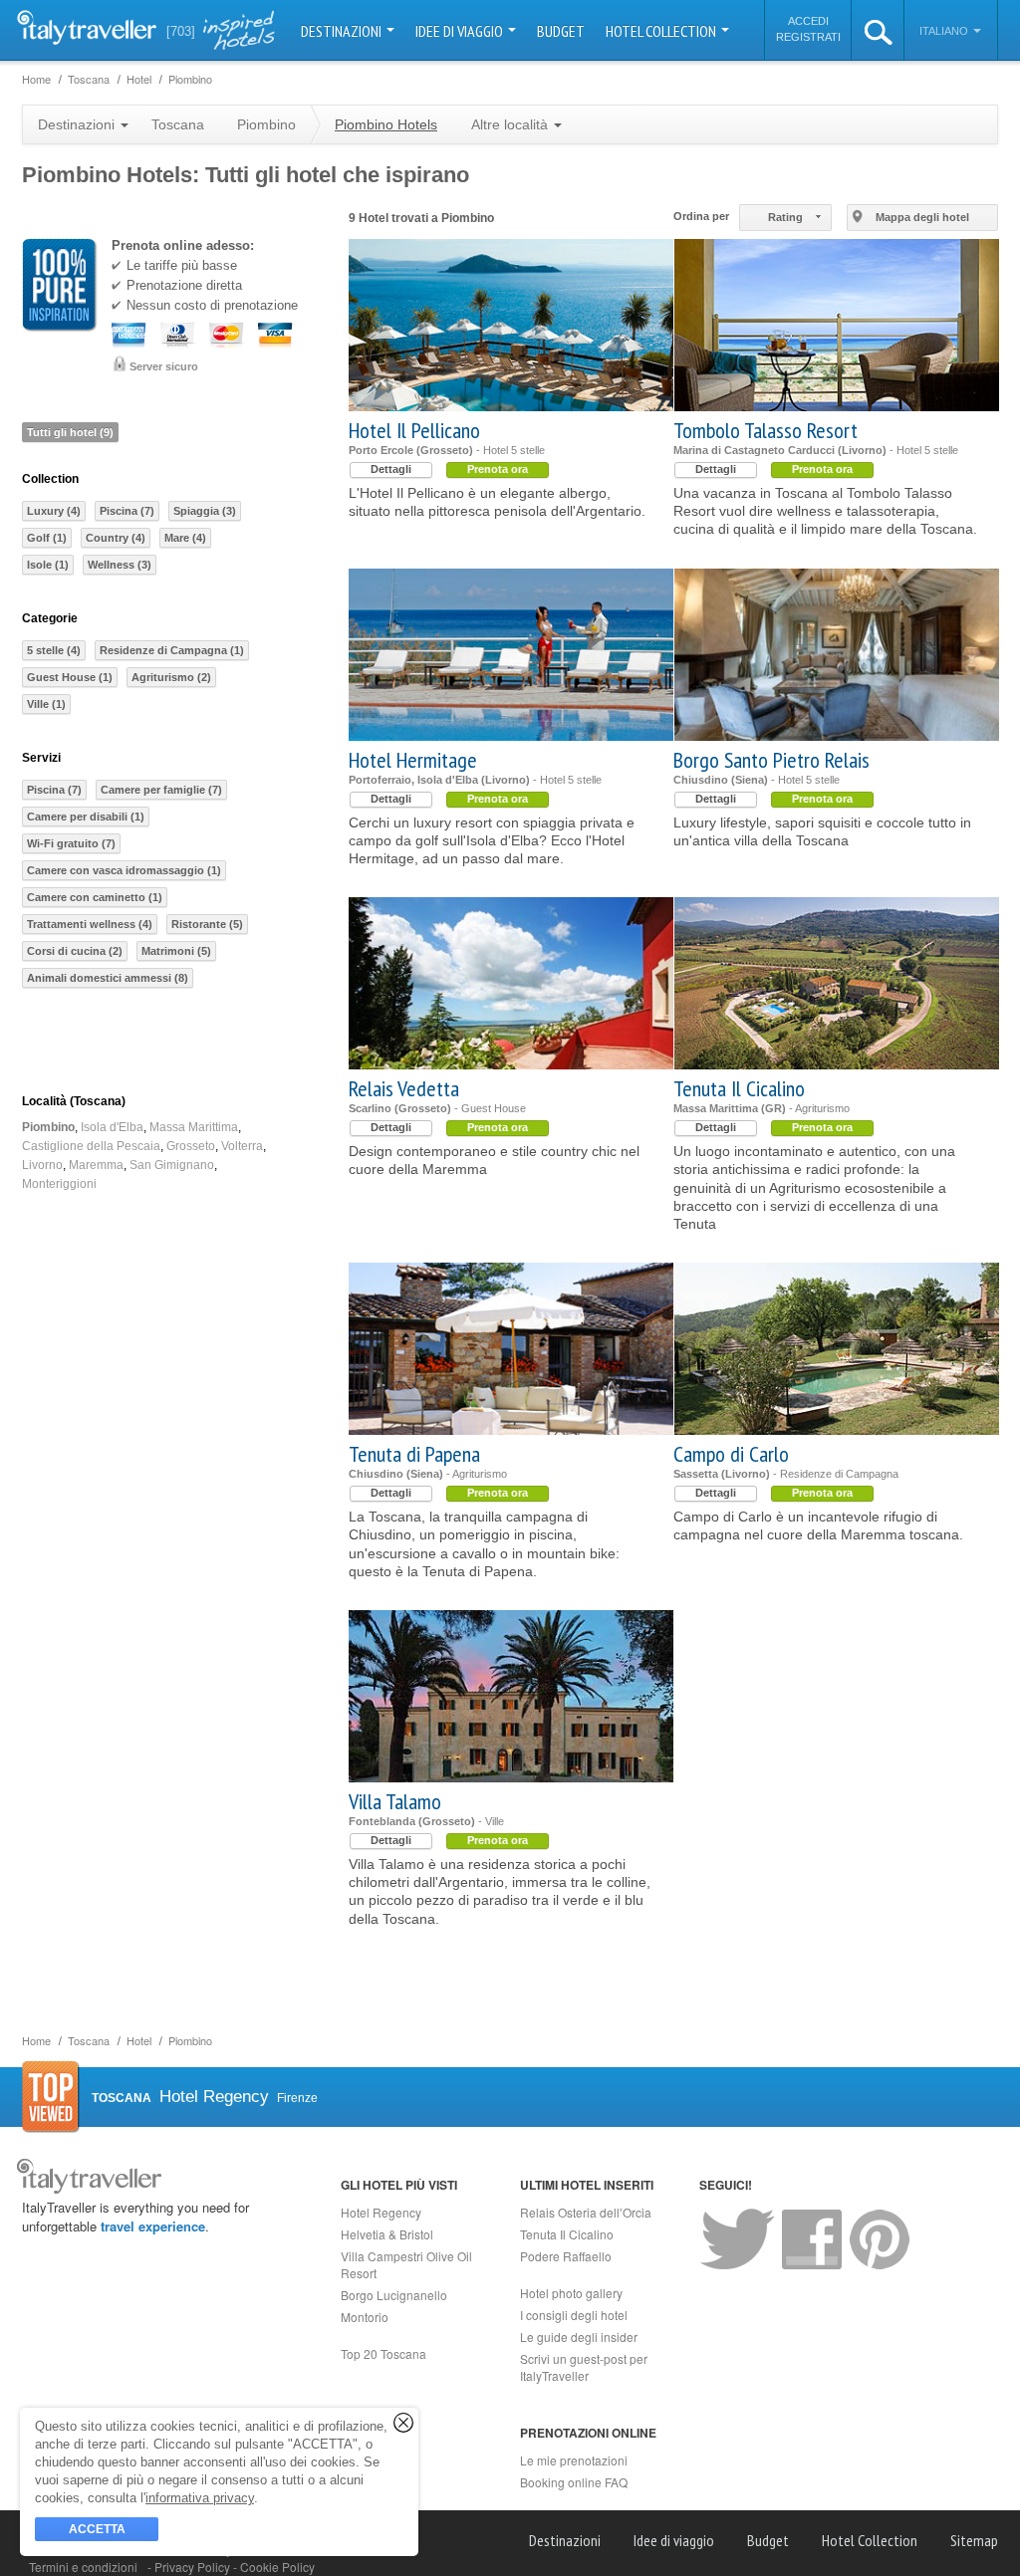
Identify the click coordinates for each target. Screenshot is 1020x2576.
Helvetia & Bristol (387, 2234)
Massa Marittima (194, 1127)
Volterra (242, 1146)
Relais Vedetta (404, 1088)
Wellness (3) (120, 565)
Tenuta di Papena (414, 1454)
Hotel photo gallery (571, 2293)
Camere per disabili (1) (86, 817)
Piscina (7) (127, 511)
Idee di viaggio (461, 31)
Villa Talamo (395, 1801)
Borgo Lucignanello (394, 2295)
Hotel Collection (662, 31)
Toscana (178, 124)
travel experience (153, 2226)
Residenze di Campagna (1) (172, 650)
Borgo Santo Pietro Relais (771, 760)
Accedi (808, 21)
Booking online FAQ (574, 2482)
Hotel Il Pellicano (414, 430)
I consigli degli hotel (574, 2315)
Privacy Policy (194, 2567)
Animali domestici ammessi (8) (108, 978)
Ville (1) (46, 704)
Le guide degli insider (579, 2337)
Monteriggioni (59, 1184)
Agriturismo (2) (171, 677)
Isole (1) (48, 565)
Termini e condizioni (83, 2567)
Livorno (42, 1165)
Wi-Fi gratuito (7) (71, 843)
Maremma (96, 1165)
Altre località (511, 124)
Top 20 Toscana (383, 2353)
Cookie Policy (277, 2567)
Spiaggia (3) (205, 511)
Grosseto (191, 1146)
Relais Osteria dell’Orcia (586, 2212)
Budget (561, 31)
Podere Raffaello (566, 2256)
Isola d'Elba (112, 1127)
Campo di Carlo (731, 1454)
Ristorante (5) (207, 924)
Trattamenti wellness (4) (90, 924)
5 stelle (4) (54, 650)
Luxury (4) (54, 511)
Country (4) (116, 538)
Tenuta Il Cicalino (739, 1088)
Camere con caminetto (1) (95, 897)
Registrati (808, 37)
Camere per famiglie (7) (161, 790)
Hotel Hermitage (413, 760)
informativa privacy (200, 2498)
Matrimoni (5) (176, 951)
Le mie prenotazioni (574, 2460)
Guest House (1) (70, 677)
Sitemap (974, 2540)
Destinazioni (343, 31)
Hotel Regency (381, 2212)
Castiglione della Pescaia (91, 1146)
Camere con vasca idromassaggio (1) (124, 870)
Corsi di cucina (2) (75, 951)
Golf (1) (47, 538)
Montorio (365, 2317)
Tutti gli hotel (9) (70, 432)
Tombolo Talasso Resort (765, 430)
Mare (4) (185, 538)
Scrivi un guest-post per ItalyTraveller (584, 2367)
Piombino (48, 1127)
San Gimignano (172, 1165)
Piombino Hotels (386, 124)
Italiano (945, 31)
